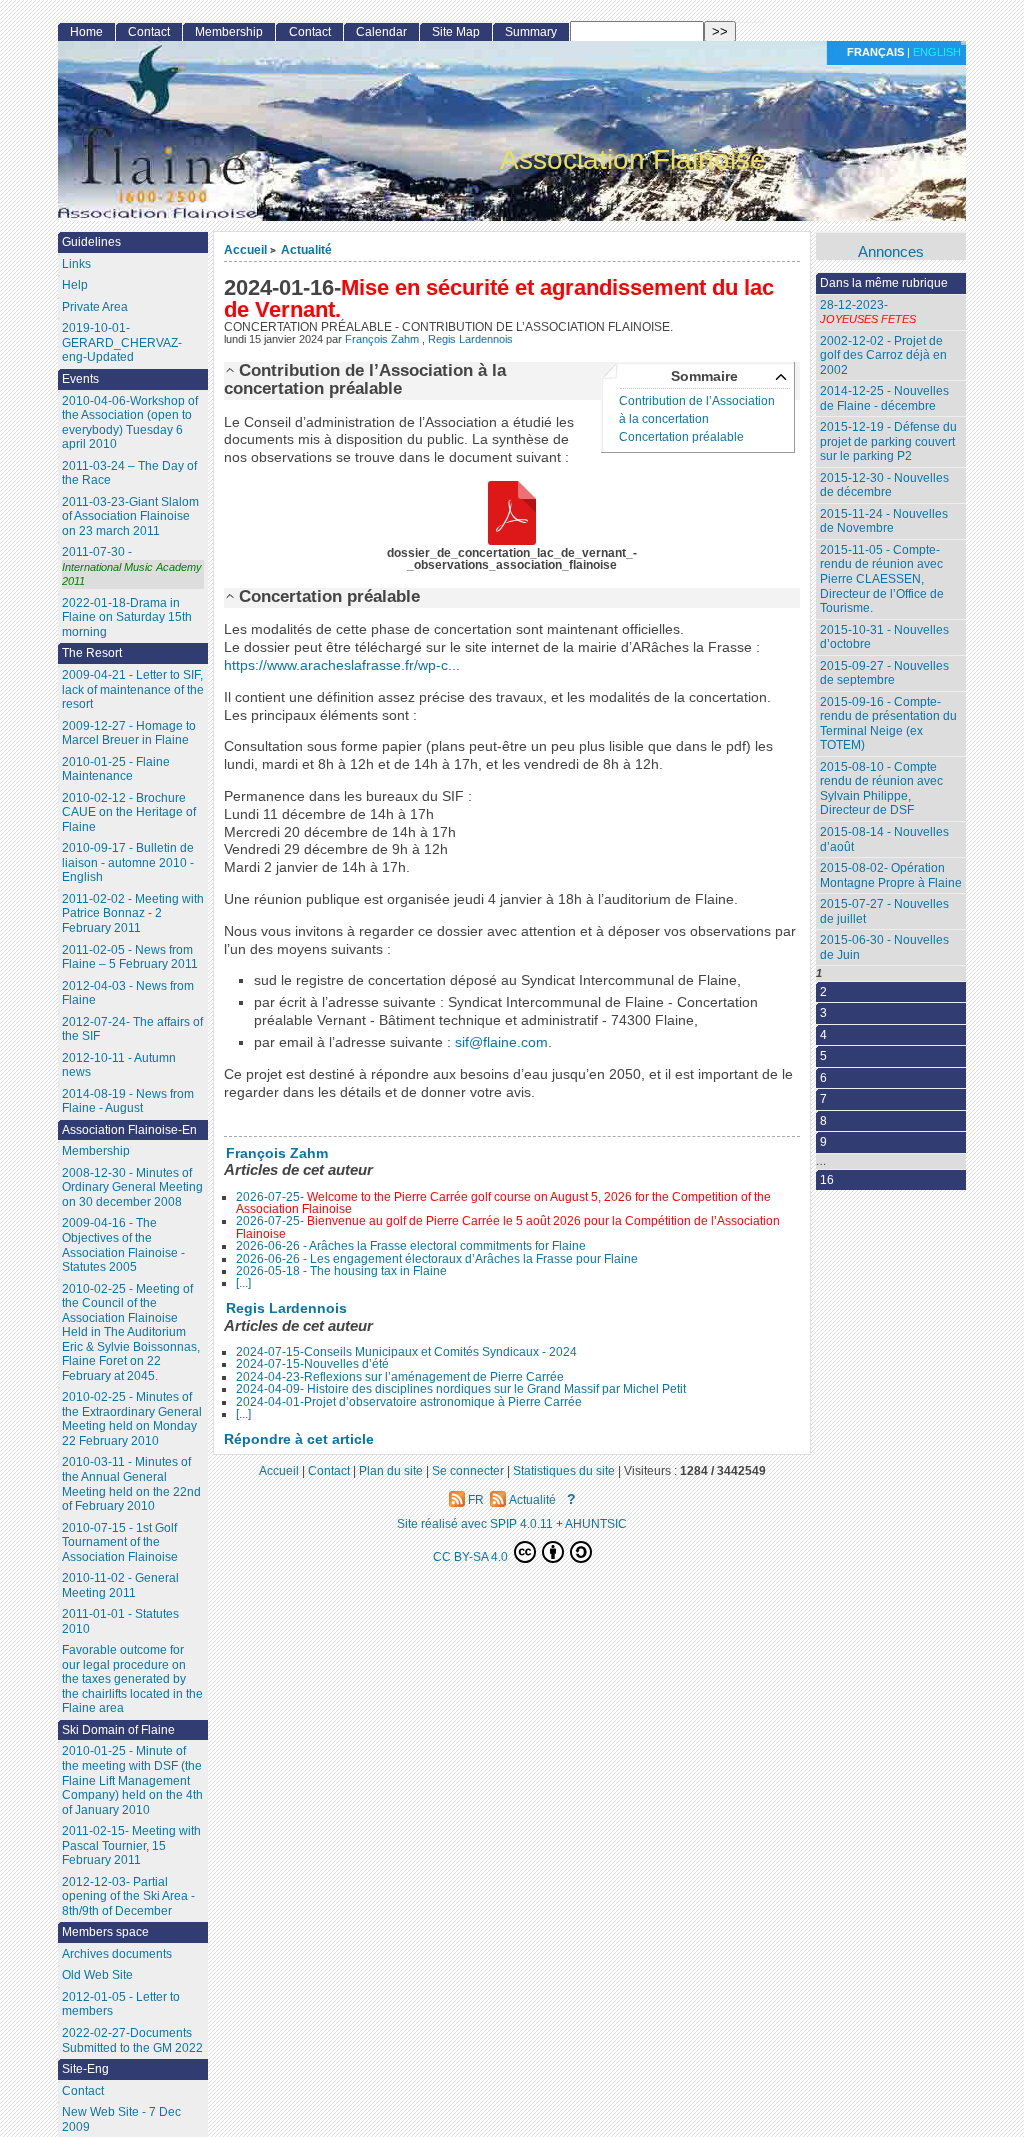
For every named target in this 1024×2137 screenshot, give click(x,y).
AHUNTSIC (596, 1523)
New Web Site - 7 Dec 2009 (121, 2119)
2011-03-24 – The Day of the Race (129, 473)
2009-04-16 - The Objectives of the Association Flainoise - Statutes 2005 (123, 1245)
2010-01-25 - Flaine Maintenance (116, 769)
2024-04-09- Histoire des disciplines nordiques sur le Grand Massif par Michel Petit (461, 1389)
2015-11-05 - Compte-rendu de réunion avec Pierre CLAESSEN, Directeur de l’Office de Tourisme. (882, 579)
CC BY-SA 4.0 (472, 1556)
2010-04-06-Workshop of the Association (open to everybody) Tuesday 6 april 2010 (130, 423)
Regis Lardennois (470, 339)
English (937, 52)
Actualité (306, 249)
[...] (243, 1283)
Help (75, 285)
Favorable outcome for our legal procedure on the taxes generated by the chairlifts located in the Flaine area (132, 1679)
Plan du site (391, 1470)
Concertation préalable (681, 437)
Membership (229, 32)
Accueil (245, 249)
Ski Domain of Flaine (118, 1730)
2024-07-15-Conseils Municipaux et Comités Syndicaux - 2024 (406, 1352)
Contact (149, 32)
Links (76, 264)
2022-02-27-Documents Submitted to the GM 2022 (132, 2040)
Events (80, 379)
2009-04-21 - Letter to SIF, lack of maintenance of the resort (133, 689)
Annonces (891, 252)
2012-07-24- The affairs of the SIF (132, 1029)
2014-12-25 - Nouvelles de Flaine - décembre (884, 398)
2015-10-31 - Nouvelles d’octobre (884, 637)
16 (827, 1180)
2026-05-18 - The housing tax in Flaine (341, 1271)
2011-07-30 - (132, 566)
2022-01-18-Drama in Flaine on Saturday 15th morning (127, 617)
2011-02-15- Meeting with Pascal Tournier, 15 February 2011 (131, 1845)
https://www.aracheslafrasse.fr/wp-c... (342, 665)
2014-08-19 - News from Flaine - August (128, 1101)
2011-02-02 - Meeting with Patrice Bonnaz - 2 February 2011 (133, 913)
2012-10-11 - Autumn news (119, 1065)
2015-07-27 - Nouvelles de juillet (884, 911)
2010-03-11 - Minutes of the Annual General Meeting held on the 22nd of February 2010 (131, 1484)
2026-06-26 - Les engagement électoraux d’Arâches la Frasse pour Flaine (437, 1259)
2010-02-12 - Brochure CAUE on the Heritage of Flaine (129, 812)
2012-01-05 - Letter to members (121, 2004)
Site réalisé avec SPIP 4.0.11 (475, 1523)
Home (86, 32)
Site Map (456, 32)
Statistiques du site (564, 1470)
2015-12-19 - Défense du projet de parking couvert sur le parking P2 (888, 441)
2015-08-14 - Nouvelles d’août (884, 839)
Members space (105, 1932)
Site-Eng (85, 2069)
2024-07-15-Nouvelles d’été (312, 1364)
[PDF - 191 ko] (512, 514)
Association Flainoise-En (129, 1130)
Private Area (95, 307)
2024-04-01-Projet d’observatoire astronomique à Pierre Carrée (409, 1402)
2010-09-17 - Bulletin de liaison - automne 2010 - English (128, 862)
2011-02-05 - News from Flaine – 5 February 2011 (130, 957)
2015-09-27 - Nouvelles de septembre (884, 673)
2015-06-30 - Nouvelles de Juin (884, 947)
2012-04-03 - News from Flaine (128, 993)
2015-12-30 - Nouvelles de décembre (884, 485)
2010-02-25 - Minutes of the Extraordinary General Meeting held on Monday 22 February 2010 (132, 1419)
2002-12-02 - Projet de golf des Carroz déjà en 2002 (883, 355)
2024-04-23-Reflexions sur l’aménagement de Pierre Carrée (400, 1377)
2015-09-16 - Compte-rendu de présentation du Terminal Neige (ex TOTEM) (888, 724)
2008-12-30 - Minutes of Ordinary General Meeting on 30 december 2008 (132, 1187)
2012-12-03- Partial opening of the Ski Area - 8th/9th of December (128, 1896)
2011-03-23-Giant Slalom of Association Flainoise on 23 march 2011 (130, 516)
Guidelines (91, 242)
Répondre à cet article (299, 1439)
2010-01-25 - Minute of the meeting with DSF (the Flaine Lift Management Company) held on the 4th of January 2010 (132, 1780)
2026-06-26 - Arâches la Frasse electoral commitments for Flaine (411, 1246)
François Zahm (383, 339)
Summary (531, 32)
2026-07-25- (503, 1203)
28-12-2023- (868, 312)
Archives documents (117, 1954)
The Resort (92, 653)
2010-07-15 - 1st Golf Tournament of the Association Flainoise (120, 1542)
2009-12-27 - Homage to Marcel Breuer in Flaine (129, 733)
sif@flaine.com (501, 1042)
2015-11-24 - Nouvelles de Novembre (884, 521)
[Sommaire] (231, 370)
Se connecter (468, 1470)
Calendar (381, 32)
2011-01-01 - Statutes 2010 (120, 1621)
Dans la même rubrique (884, 283)
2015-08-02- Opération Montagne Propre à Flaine (891, 875)
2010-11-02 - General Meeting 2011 (120, 1585)
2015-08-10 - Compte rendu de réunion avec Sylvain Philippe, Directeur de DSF (881, 789)
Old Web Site (97, 1975)
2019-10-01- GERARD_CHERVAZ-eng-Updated (122, 342)
